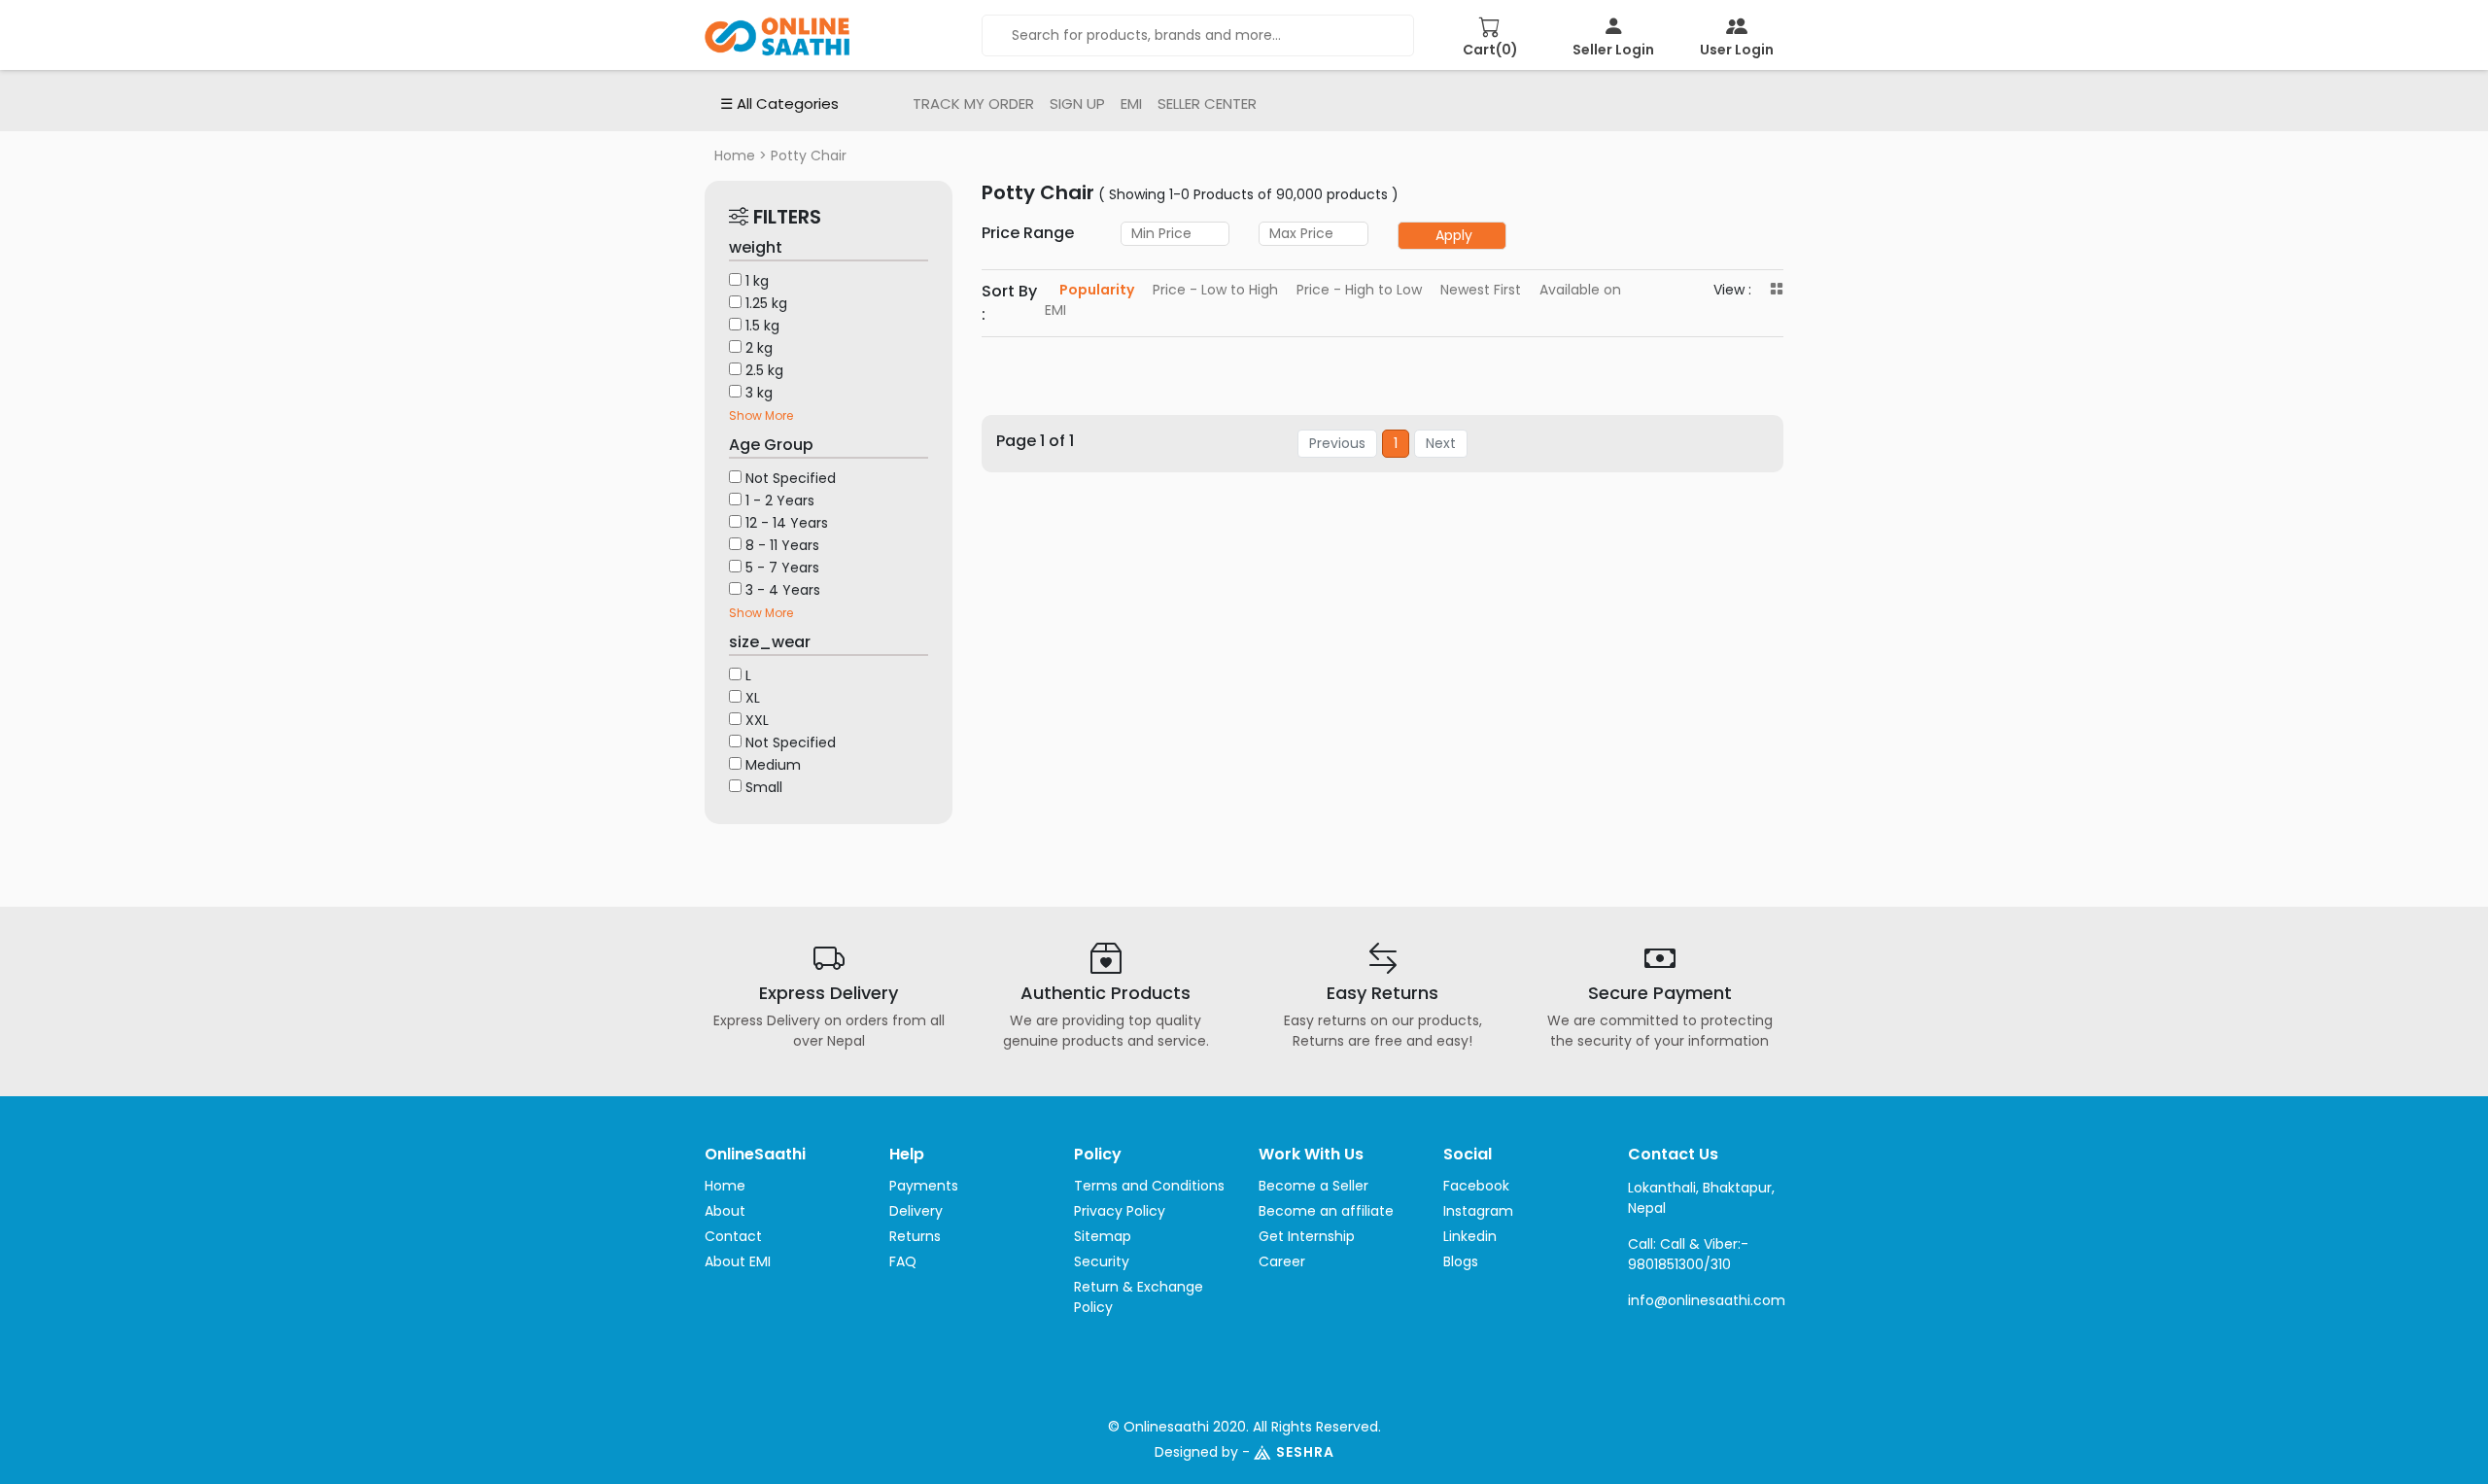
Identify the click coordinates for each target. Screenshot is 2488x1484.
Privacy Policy (1120, 1211)
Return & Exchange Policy (1139, 1297)
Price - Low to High (1215, 290)
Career (1282, 1261)
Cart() (1490, 50)
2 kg (759, 348)
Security (1102, 1261)
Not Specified (791, 478)
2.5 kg (764, 370)
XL (753, 698)
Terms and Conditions (1149, 1186)
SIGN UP (1077, 104)
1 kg (757, 281)
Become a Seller (1313, 1186)
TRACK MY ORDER (973, 104)
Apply (1454, 235)
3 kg (759, 393)
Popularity (1097, 290)
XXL (757, 720)
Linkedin (1470, 1236)
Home (735, 155)
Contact (733, 1236)
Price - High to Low (1359, 290)
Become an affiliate (1326, 1211)
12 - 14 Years (787, 523)
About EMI (738, 1261)
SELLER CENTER (1207, 104)
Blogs (1461, 1261)
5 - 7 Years (782, 568)
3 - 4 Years (783, 590)
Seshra (1305, 1452)
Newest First (1481, 290)
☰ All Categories (779, 104)
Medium (773, 765)
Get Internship (1307, 1236)
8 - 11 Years (782, 545)
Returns (915, 1236)
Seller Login (1613, 50)
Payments (924, 1186)
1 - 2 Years (780, 500)
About (725, 1211)
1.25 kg (766, 303)
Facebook (1476, 1186)
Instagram (1478, 1211)
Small (764, 787)
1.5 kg (762, 326)
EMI (1131, 104)
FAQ (903, 1261)
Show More (761, 415)
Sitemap (1103, 1236)
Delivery (916, 1211)
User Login (1737, 50)
